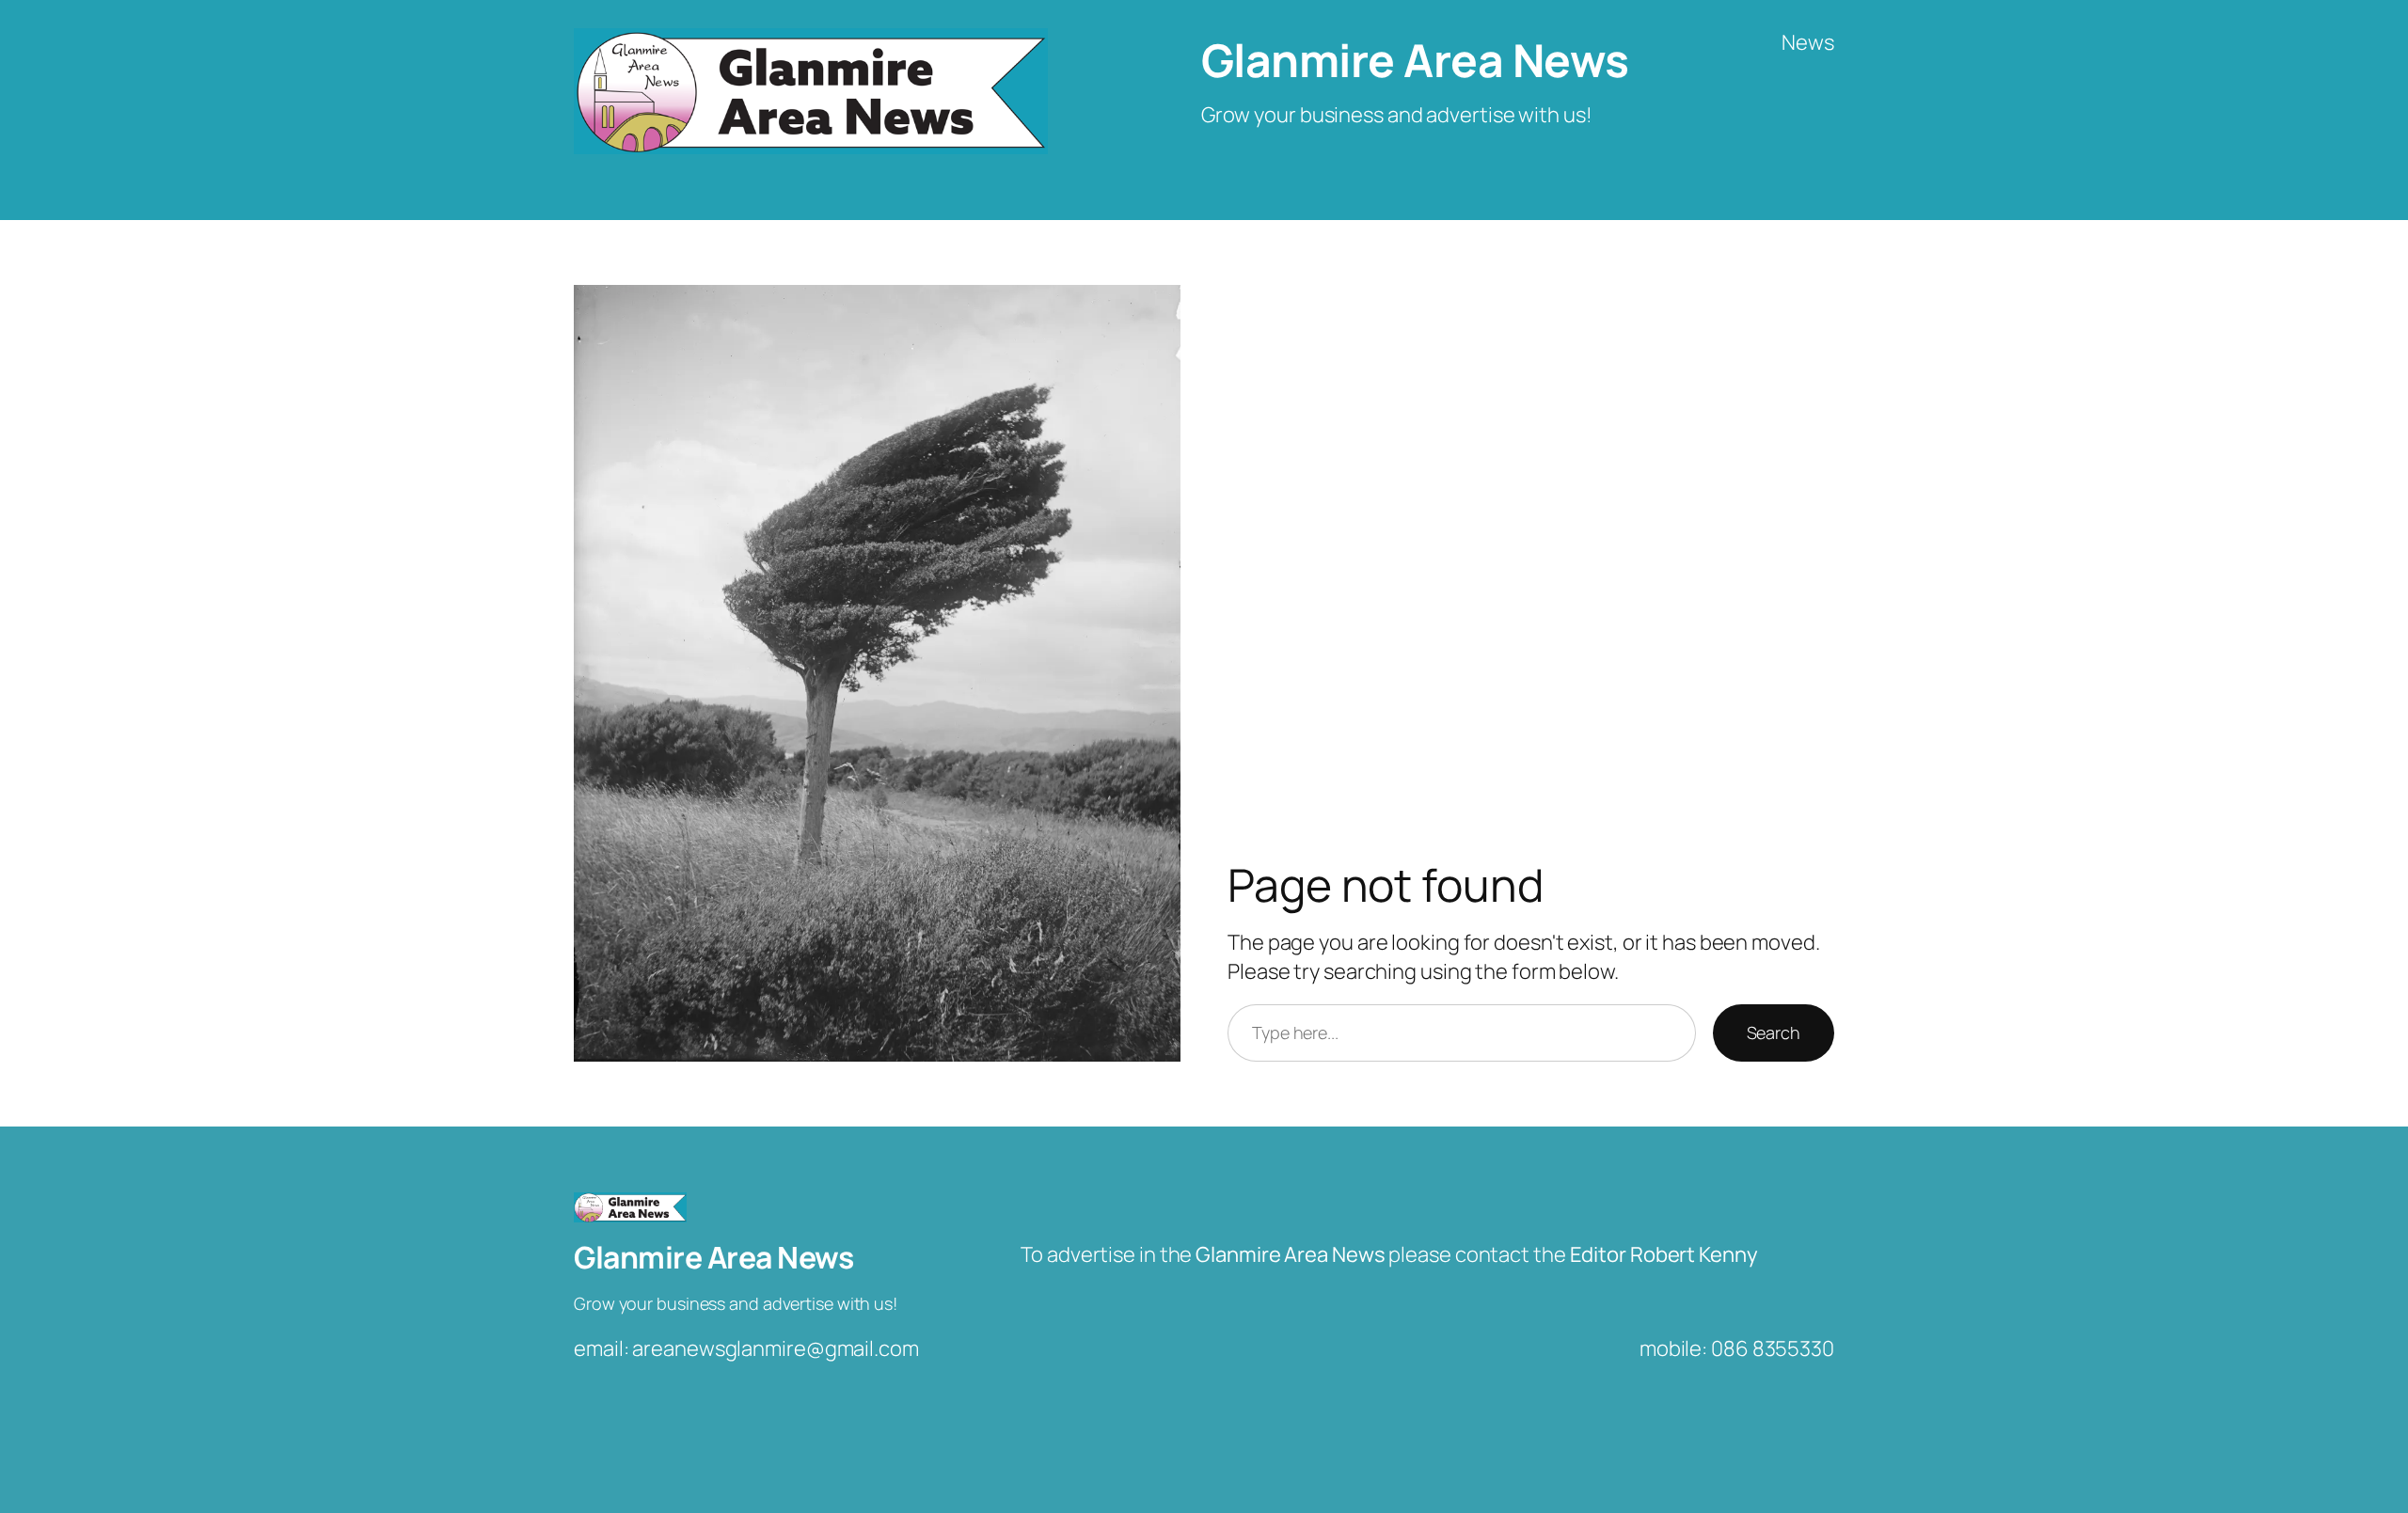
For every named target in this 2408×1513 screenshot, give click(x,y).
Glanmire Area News (1415, 60)
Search (1774, 1032)
